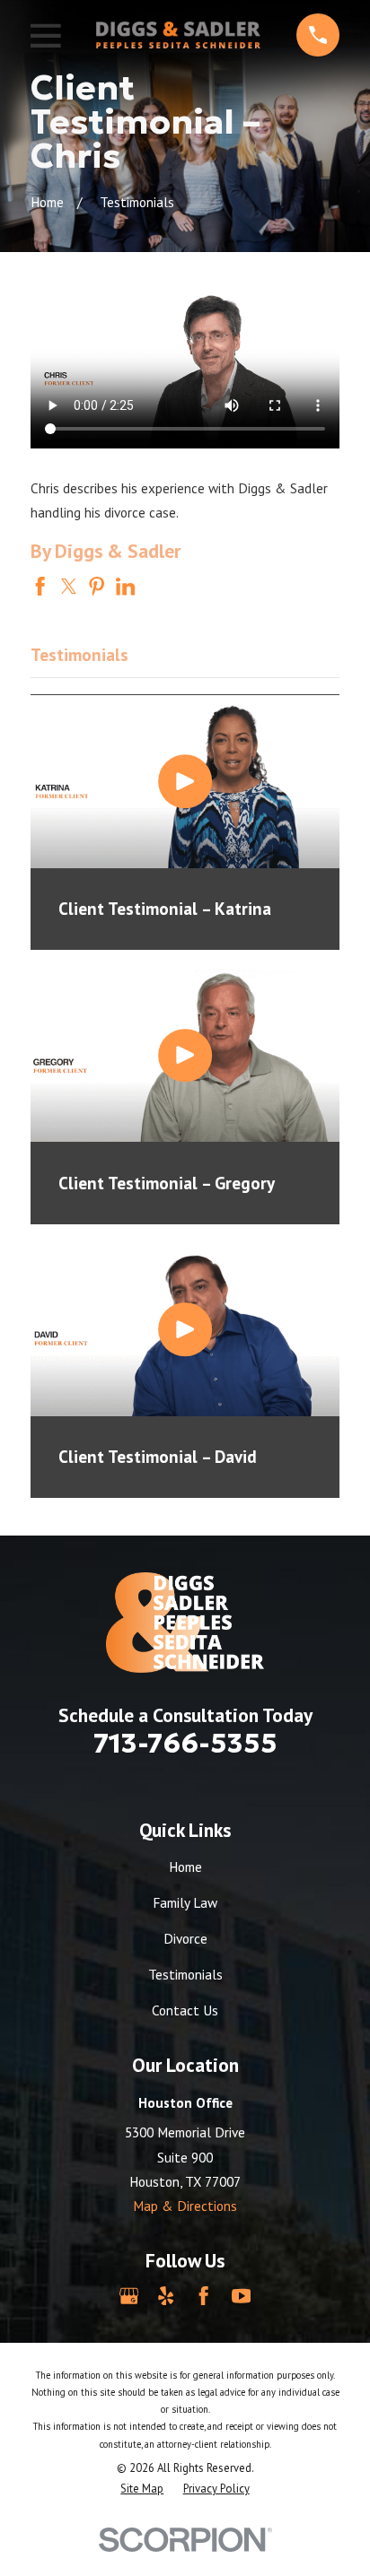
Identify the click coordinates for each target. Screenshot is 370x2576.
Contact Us (185, 2010)
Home (185, 1867)
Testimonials (185, 1974)
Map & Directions (185, 2206)
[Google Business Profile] (129, 2296)
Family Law (185, 1902)
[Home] (178, 35)
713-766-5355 (185, 1743)
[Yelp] (166, 2296)
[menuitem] (142, 2489)
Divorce (185, 1938)
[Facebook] (203, 2296)
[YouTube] (241, 2296)
